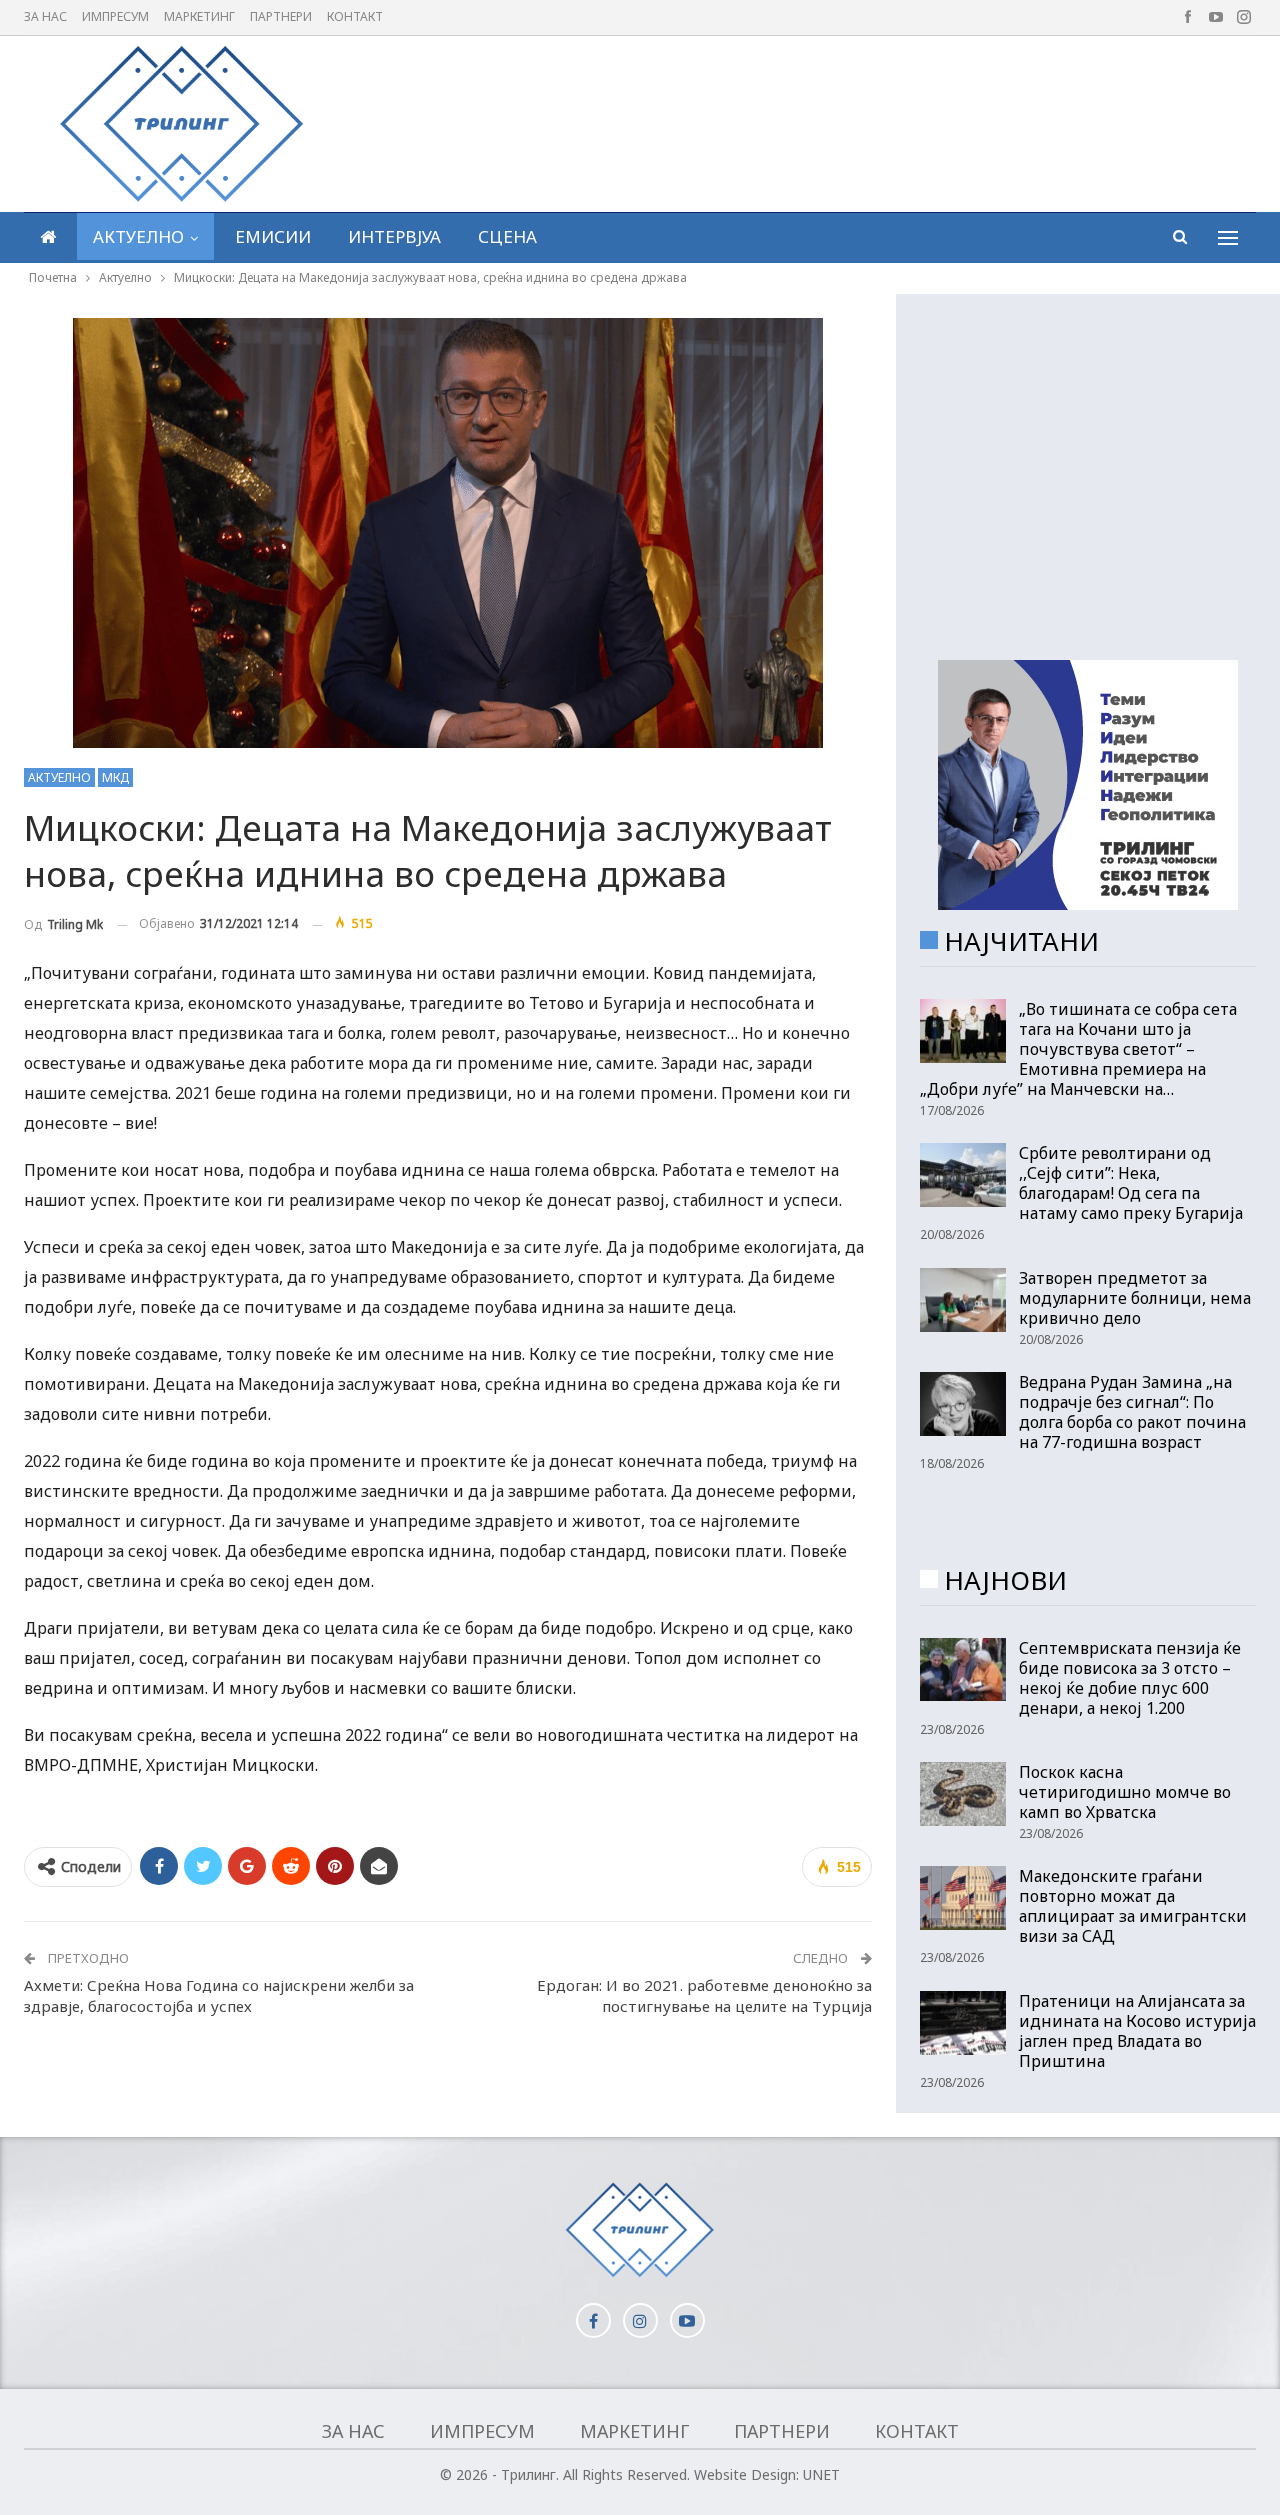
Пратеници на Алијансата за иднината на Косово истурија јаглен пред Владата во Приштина (1137, 2031)
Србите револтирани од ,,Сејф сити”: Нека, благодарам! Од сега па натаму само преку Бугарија (1131, 1183)
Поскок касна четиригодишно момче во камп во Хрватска (1125, 1792)
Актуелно (138, 236)
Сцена (507, 236)
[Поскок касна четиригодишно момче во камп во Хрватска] (963, 1794)
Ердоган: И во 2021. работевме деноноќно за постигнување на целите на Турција (704, 1995)
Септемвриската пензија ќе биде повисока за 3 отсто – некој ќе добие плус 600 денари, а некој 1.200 (1130, 1678)
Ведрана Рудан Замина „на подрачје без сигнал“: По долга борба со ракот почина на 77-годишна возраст (1132, 1412)
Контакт (355, 16)
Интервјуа (394, 236)
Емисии (273, 236)
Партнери (281, 16)
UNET (821, 2474)
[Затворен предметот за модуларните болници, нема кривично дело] (963, 1300)
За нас (45, 16)
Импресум (115, 16)
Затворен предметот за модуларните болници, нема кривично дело (1135, 1298)
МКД (115, 777)
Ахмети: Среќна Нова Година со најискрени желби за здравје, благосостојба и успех (219, 1995)
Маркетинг (199, 16)
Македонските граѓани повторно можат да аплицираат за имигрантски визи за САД (1133, 1906)
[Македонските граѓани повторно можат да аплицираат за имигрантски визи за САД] (963, 1898)
